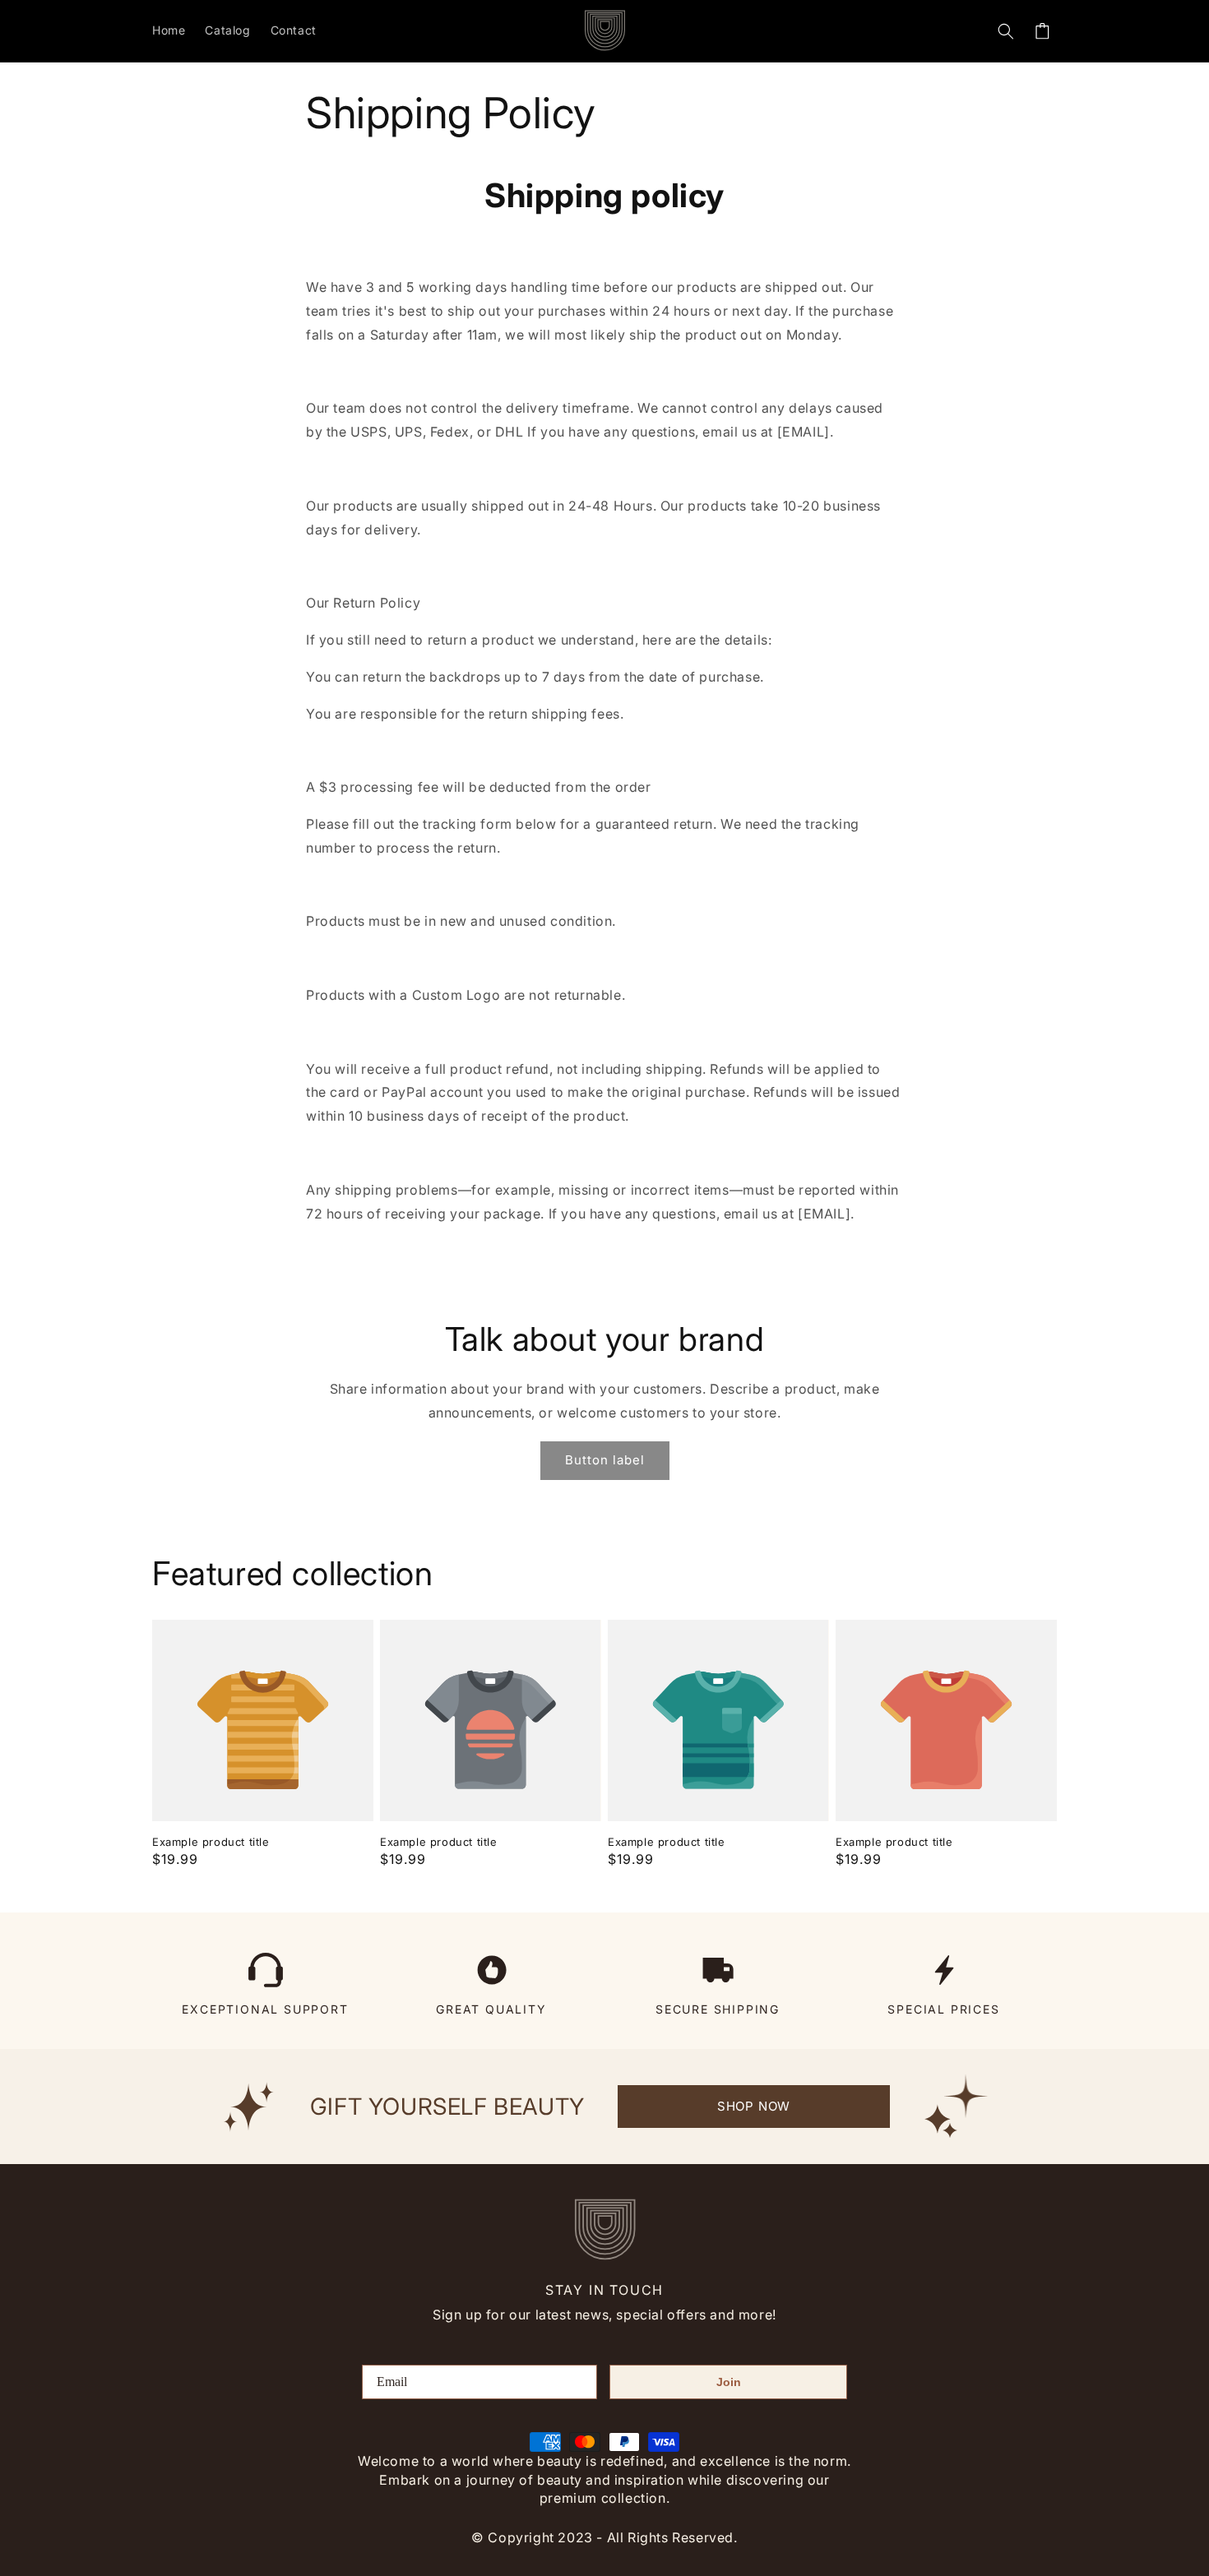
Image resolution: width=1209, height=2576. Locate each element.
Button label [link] (605, 1460)
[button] (1006, 31)
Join (729, 2382)
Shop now (754, 2106)
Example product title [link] (211, 1842)
